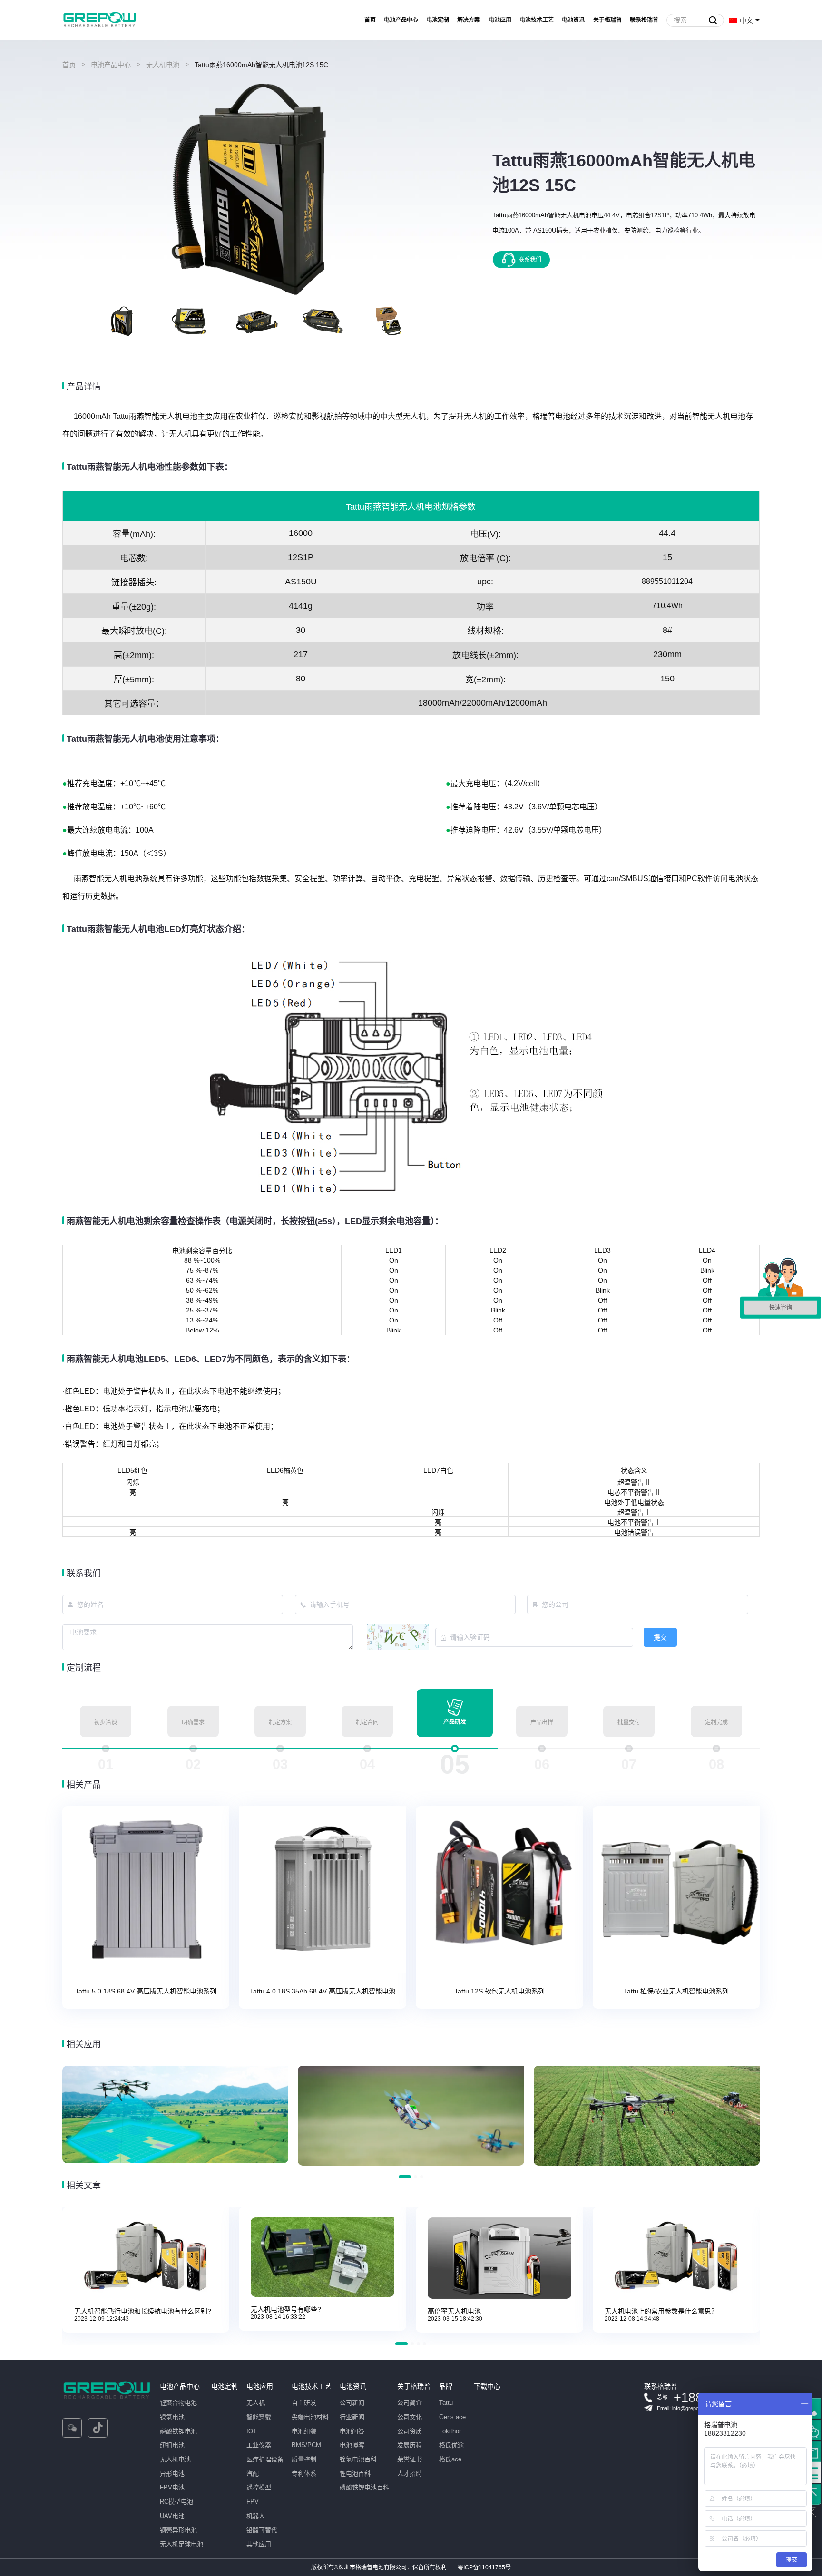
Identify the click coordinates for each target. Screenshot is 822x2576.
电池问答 (352, 2431)
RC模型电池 (176, 2502)
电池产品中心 (401, 20)
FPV (253, 2502)
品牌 (446, 2386)
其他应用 (259, 2544)
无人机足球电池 (181, 2544)
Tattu (446, 2403)
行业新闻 (352, 2417)
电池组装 (304, 2431)
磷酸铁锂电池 (178, 2431)
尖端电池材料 (310, 2417)
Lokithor (450, 2431)
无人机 (256, 2403)
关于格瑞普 (607, 20)
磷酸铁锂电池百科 (364, 2487)
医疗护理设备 (265, 2459)
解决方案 (469, 20)
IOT (252, 2431)
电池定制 (438, 20)
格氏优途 (451, 2445)
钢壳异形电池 (178, 2530)
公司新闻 (352, 2403)
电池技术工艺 (537, 20)
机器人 (256, 2516)
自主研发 (304, 2403)
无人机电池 (163, 65)
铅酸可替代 (262, 2530)
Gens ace (452, 2417)
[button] (68, 321)
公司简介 (410, 2403)
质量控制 (304, 2459)
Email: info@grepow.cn (683, 2408)
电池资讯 (573, 20)
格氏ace (450, 2459)
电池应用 (500, 20)
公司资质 (410, 2431)
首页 (370, 20)
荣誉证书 (410, 2459)
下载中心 (487, 2386)
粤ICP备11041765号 (484, 2567)
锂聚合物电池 (178, 2403)
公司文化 (410, 2417)
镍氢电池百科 (358, 2459)
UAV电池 (172, 2516)
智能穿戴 (259, 2417)
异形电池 (172, 2474)
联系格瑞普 (644, 20)
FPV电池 (172, 2487)
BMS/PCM (306, 2445)
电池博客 (352, 2445)
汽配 (253, 2474)
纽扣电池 (172, 2445)
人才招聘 (410, 2474)
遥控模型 (259, 2487)
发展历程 (410, 2445)
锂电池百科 (355, 2474)
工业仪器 (259, 2445)
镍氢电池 (172, 2417)
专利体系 (304, 2474)
